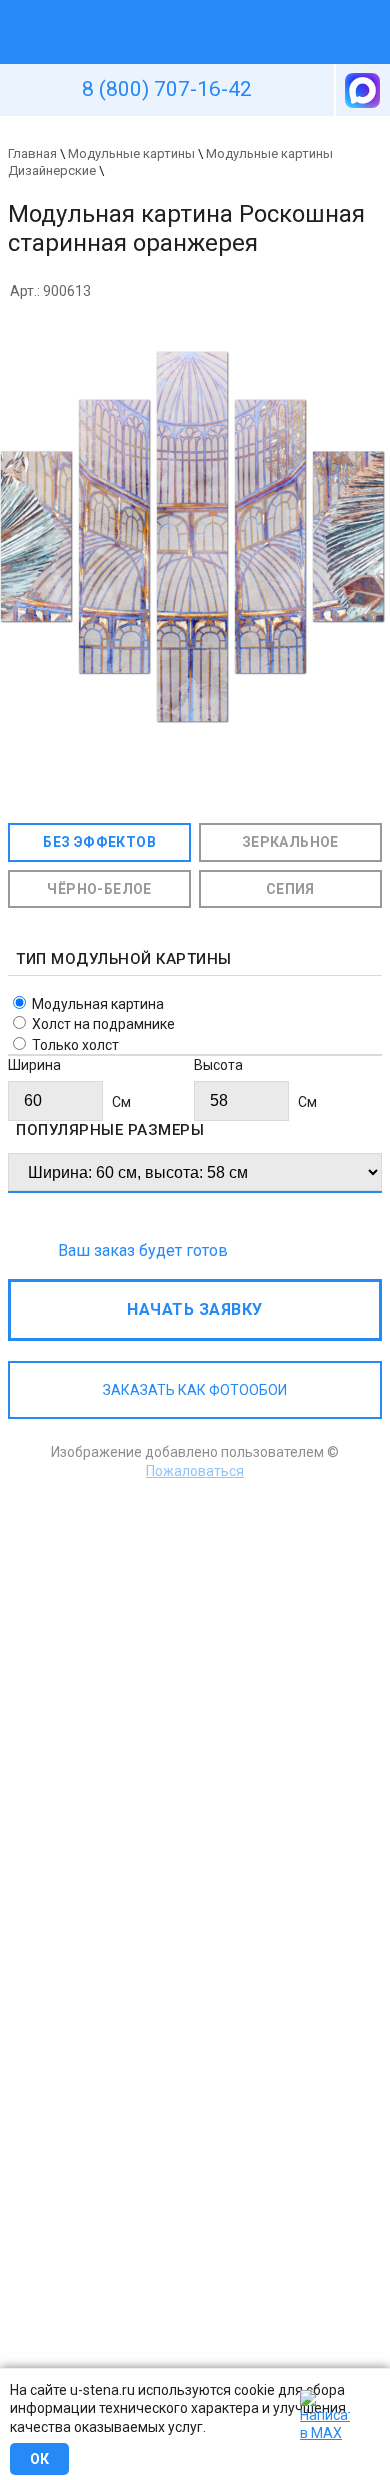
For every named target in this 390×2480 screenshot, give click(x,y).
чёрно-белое (99, 889)
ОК (39, 2459)
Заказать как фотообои (195, 1390)
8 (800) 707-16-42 (167, 89)
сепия (290, 889)
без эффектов (99, 842)
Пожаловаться (195, 1471)
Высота (218, 1065)
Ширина (34, 1065)
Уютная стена (148, 9)
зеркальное (290, 842)
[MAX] (361, 90)
